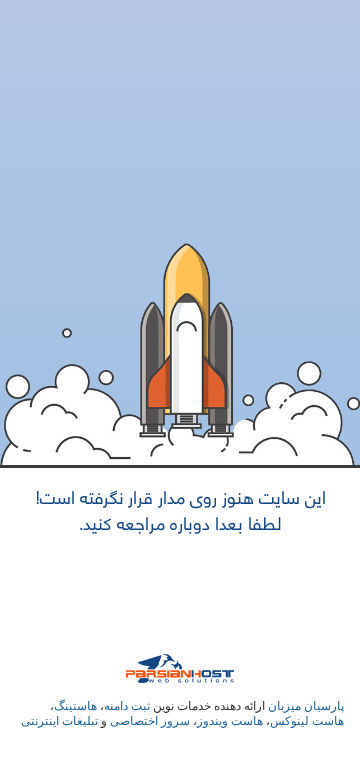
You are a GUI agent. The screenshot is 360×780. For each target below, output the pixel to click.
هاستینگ (75, 706)
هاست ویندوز (230, 721)
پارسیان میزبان (306, 706)
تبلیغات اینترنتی (59, 721)
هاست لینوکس (307, 721)
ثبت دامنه (127, 706)
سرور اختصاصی (150, 721)
